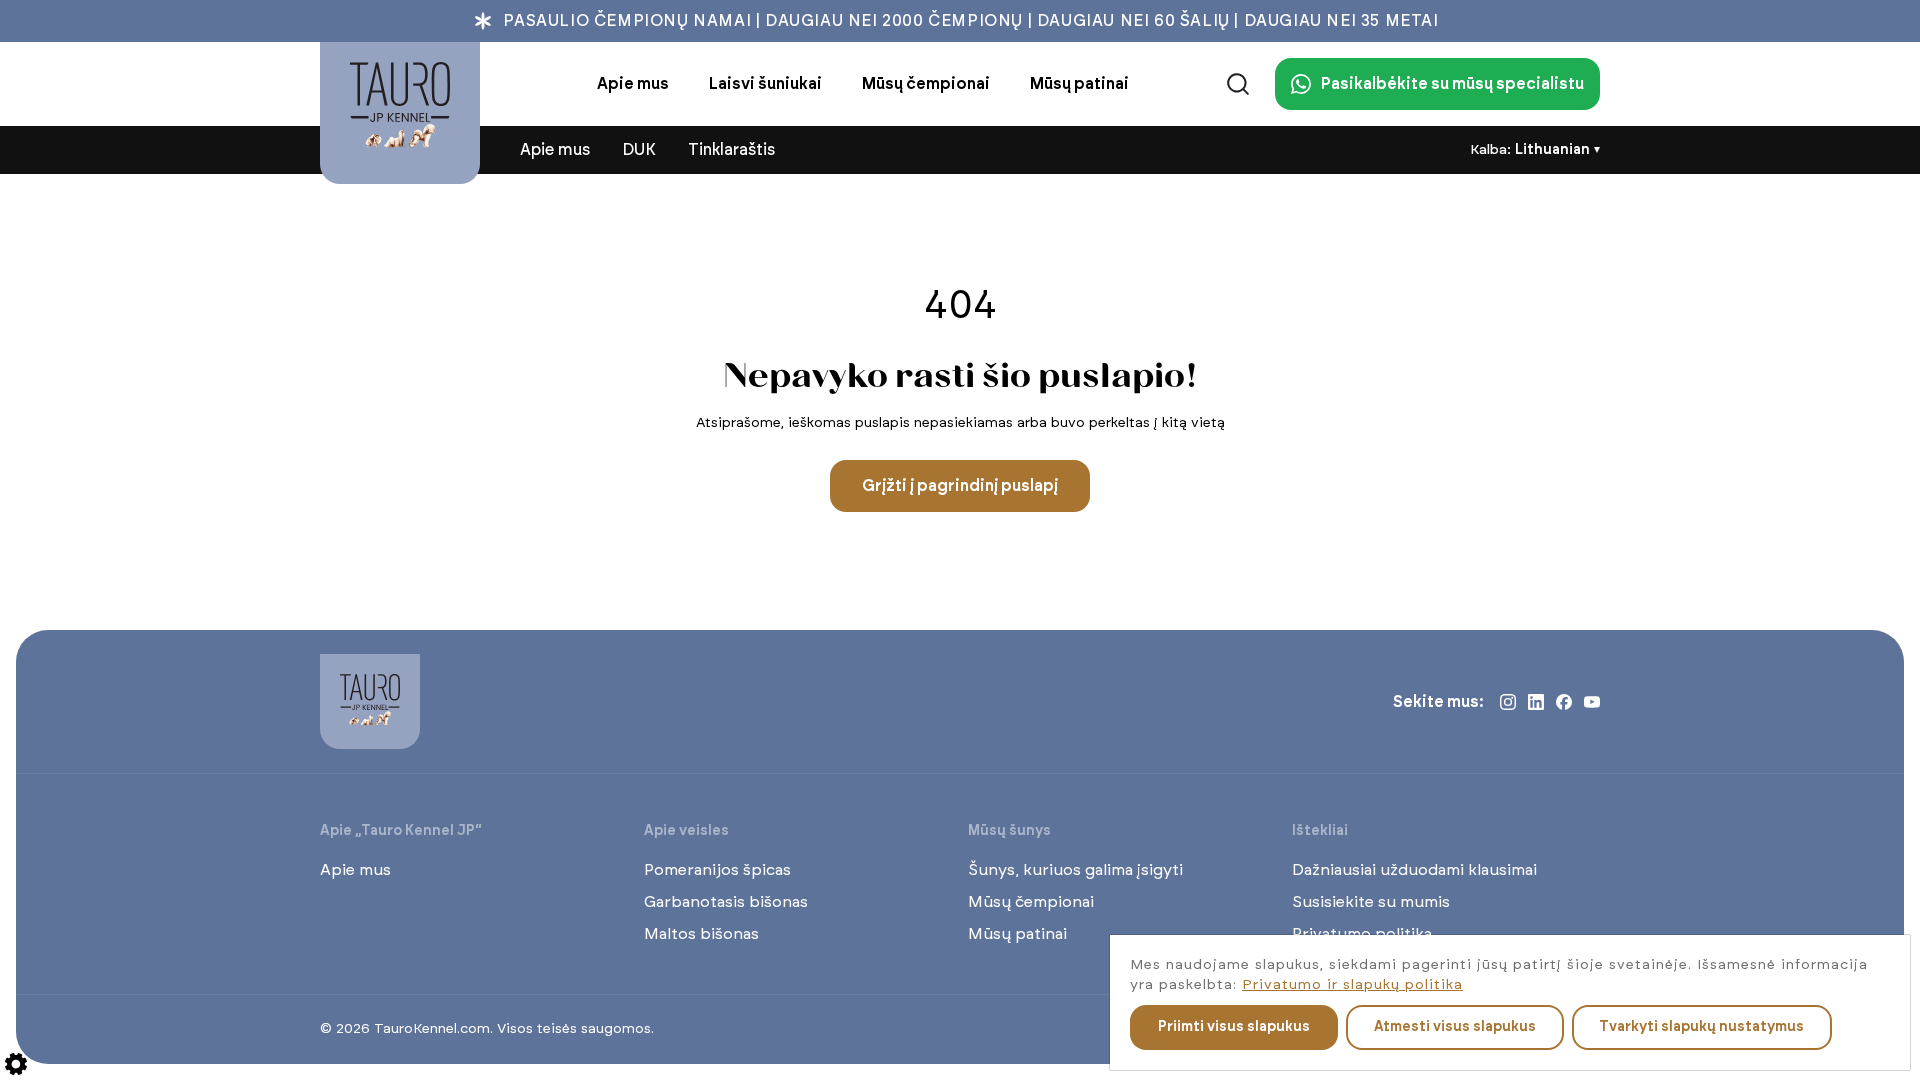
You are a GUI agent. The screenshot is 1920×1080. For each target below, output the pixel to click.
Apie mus (355, 870)
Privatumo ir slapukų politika (1352, 985)
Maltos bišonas (701, 934)
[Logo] (400, 113)
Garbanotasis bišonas (726, 902)
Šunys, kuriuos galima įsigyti (1075, 870)
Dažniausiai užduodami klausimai (1414, 870)
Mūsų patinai (1017, 934)
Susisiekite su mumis (1371, 902)
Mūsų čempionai (1031, 902)
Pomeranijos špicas (717, 870)
